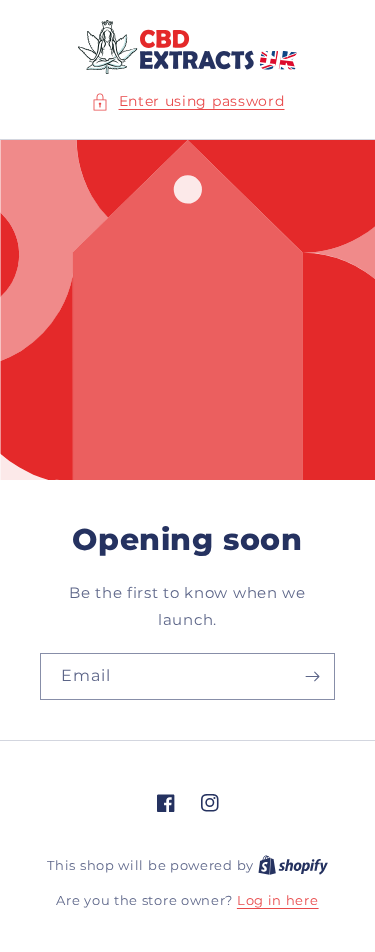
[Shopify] (293, 865)
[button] (188, 101)
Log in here (278, 900)
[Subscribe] (312, 676)
